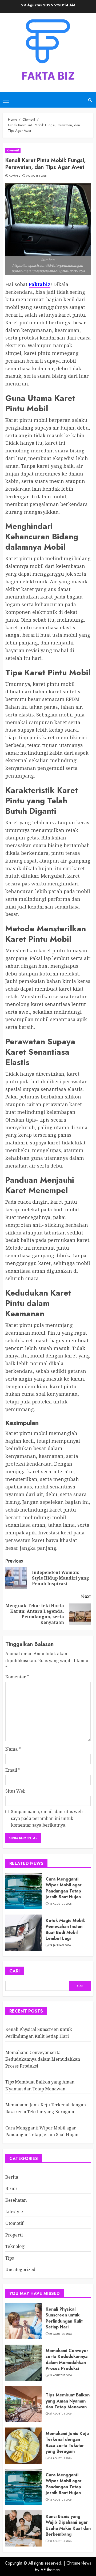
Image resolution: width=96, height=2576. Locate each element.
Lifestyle (14, 2212)
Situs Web (15, 1791)
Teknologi (15, 2246)
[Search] (90, 100)
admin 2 (15, 176)
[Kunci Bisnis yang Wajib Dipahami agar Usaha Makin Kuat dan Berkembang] (23, 2528)
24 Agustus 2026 (61, 2375)
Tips (10, 2258)
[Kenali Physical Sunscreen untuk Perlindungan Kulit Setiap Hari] (23, 2321)
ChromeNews (79, 2563)
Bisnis (11, 2188)
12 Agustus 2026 (61, 1904)
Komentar (17, 1677)
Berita (12, 2177)
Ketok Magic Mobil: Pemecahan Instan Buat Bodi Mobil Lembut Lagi (65, 1929)
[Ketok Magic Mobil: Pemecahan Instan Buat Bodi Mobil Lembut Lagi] (23, 1933)
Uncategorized (20, 2269)
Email (13, 1770)
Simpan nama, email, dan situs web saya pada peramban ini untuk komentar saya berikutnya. (47, 1818)
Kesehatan (16, 2200)
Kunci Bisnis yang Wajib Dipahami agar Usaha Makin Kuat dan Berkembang (68, 2525)
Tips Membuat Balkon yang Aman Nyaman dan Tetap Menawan (68, 2401)
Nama (13, 1749)
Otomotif (13, 150)
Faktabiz (40, 284)
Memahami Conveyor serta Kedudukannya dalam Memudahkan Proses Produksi (43, 2059)
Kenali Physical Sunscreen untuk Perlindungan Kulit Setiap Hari (64, 2318)
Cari (15, 1971)
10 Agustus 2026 (61, 2541)
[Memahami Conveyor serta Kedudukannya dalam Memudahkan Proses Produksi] (23, 2363)
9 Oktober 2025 (36, 176)
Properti (14, 2235)
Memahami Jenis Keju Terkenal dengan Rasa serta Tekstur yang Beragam (67, 2442)
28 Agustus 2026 (61, 2334)
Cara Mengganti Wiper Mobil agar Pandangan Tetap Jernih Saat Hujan (64, 1888)
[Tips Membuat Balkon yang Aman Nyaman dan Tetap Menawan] (23, 2404)
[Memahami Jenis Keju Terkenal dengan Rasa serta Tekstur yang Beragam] (23, 2446)
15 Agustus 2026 (61, 2458)
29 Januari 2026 (60, 1945)
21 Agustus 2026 (61, 2414)
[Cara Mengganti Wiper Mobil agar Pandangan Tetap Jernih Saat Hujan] (23, 1891)
